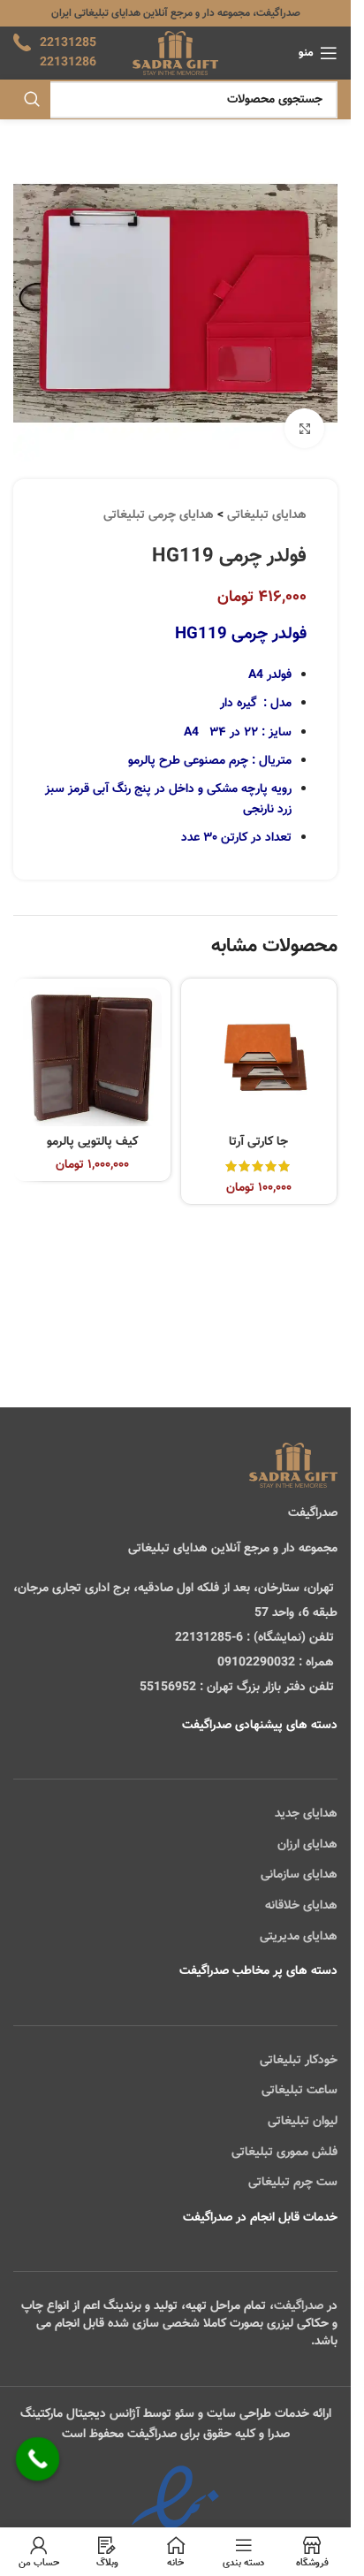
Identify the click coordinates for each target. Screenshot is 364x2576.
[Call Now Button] (38, 2459)
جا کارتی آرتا (258, 1142)
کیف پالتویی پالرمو (92, 1142)
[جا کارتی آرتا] (259, 1057)
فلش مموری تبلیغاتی (284, 2153)
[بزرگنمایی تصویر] (304, 428)
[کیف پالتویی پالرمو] (92, 1057)
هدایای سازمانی (299, 1875)
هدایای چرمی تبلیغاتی (159, 515)
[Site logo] (175, 54)
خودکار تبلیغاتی (299, 2061)
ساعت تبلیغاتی (300, 2091)
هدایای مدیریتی (299, 1937)
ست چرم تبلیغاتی (293, 2183)
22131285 (68, 43)
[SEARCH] (32, 100)
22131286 (68, 63)
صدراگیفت (299, 2306)
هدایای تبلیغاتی (267, 515)
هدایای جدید (306, 1814)
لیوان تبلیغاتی (303, 2122)
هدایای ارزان (307, 1845)
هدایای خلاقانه (301, 1906)
